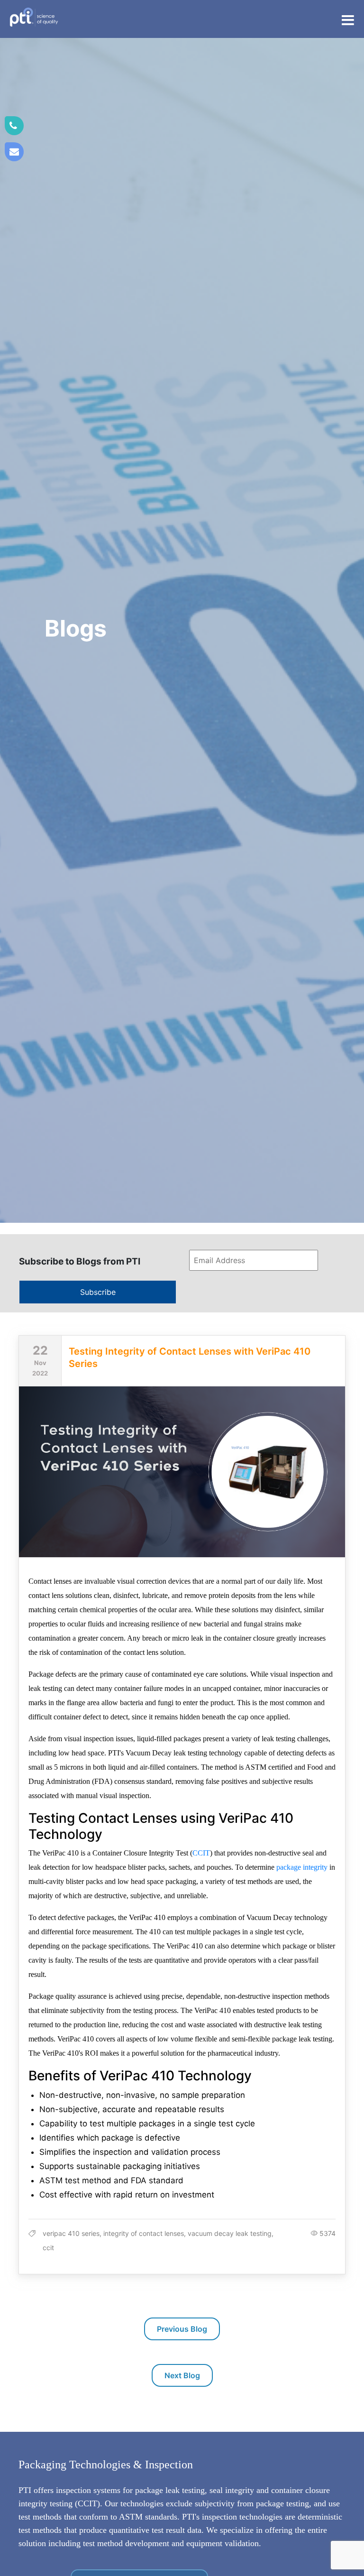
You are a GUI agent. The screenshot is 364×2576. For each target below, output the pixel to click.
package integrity (302, 1867)
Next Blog (182, 2375)
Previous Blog (182, 2329)
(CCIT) (87, 2503)
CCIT (201, 1853)
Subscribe (98, 1292)
